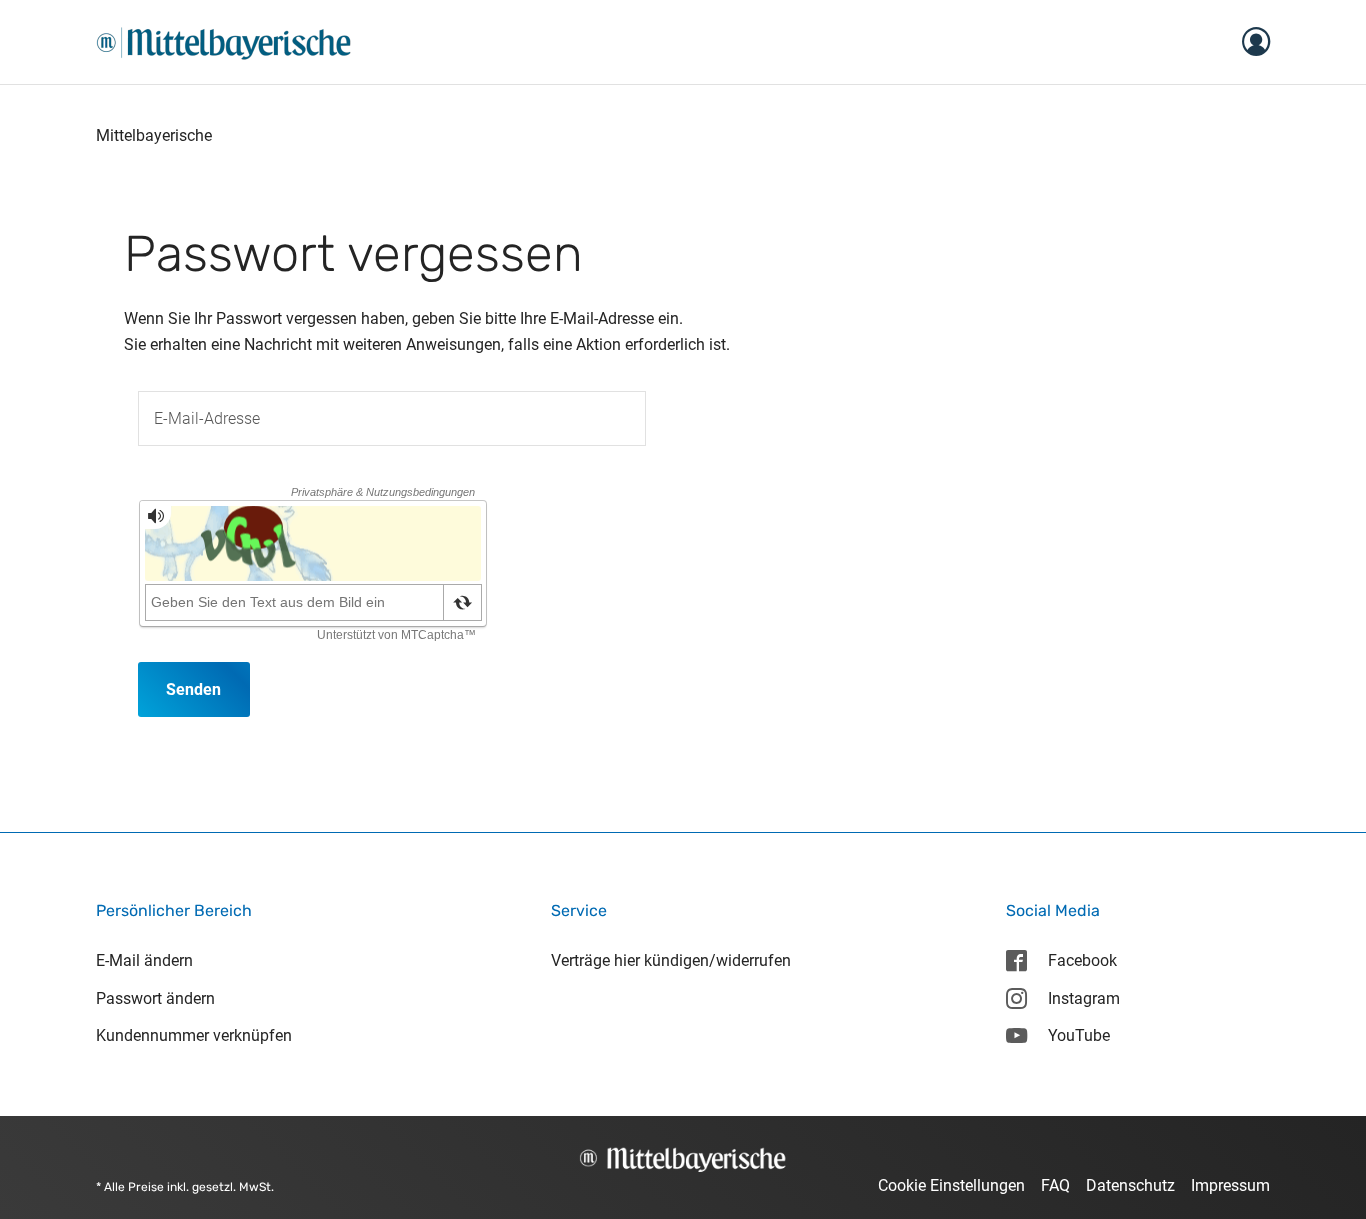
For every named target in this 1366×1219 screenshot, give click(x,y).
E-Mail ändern (144, 960)
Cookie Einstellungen (951, 1185)
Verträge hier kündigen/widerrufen (671, 960)
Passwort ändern (155, 998)
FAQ (1055, 1185)
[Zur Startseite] (224, 40)
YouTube (1079, 1035)
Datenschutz (1130, 1185)
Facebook (1082, 960)
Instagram (1084, 998)
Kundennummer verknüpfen (194, 1035)
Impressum (1230, 1185)
